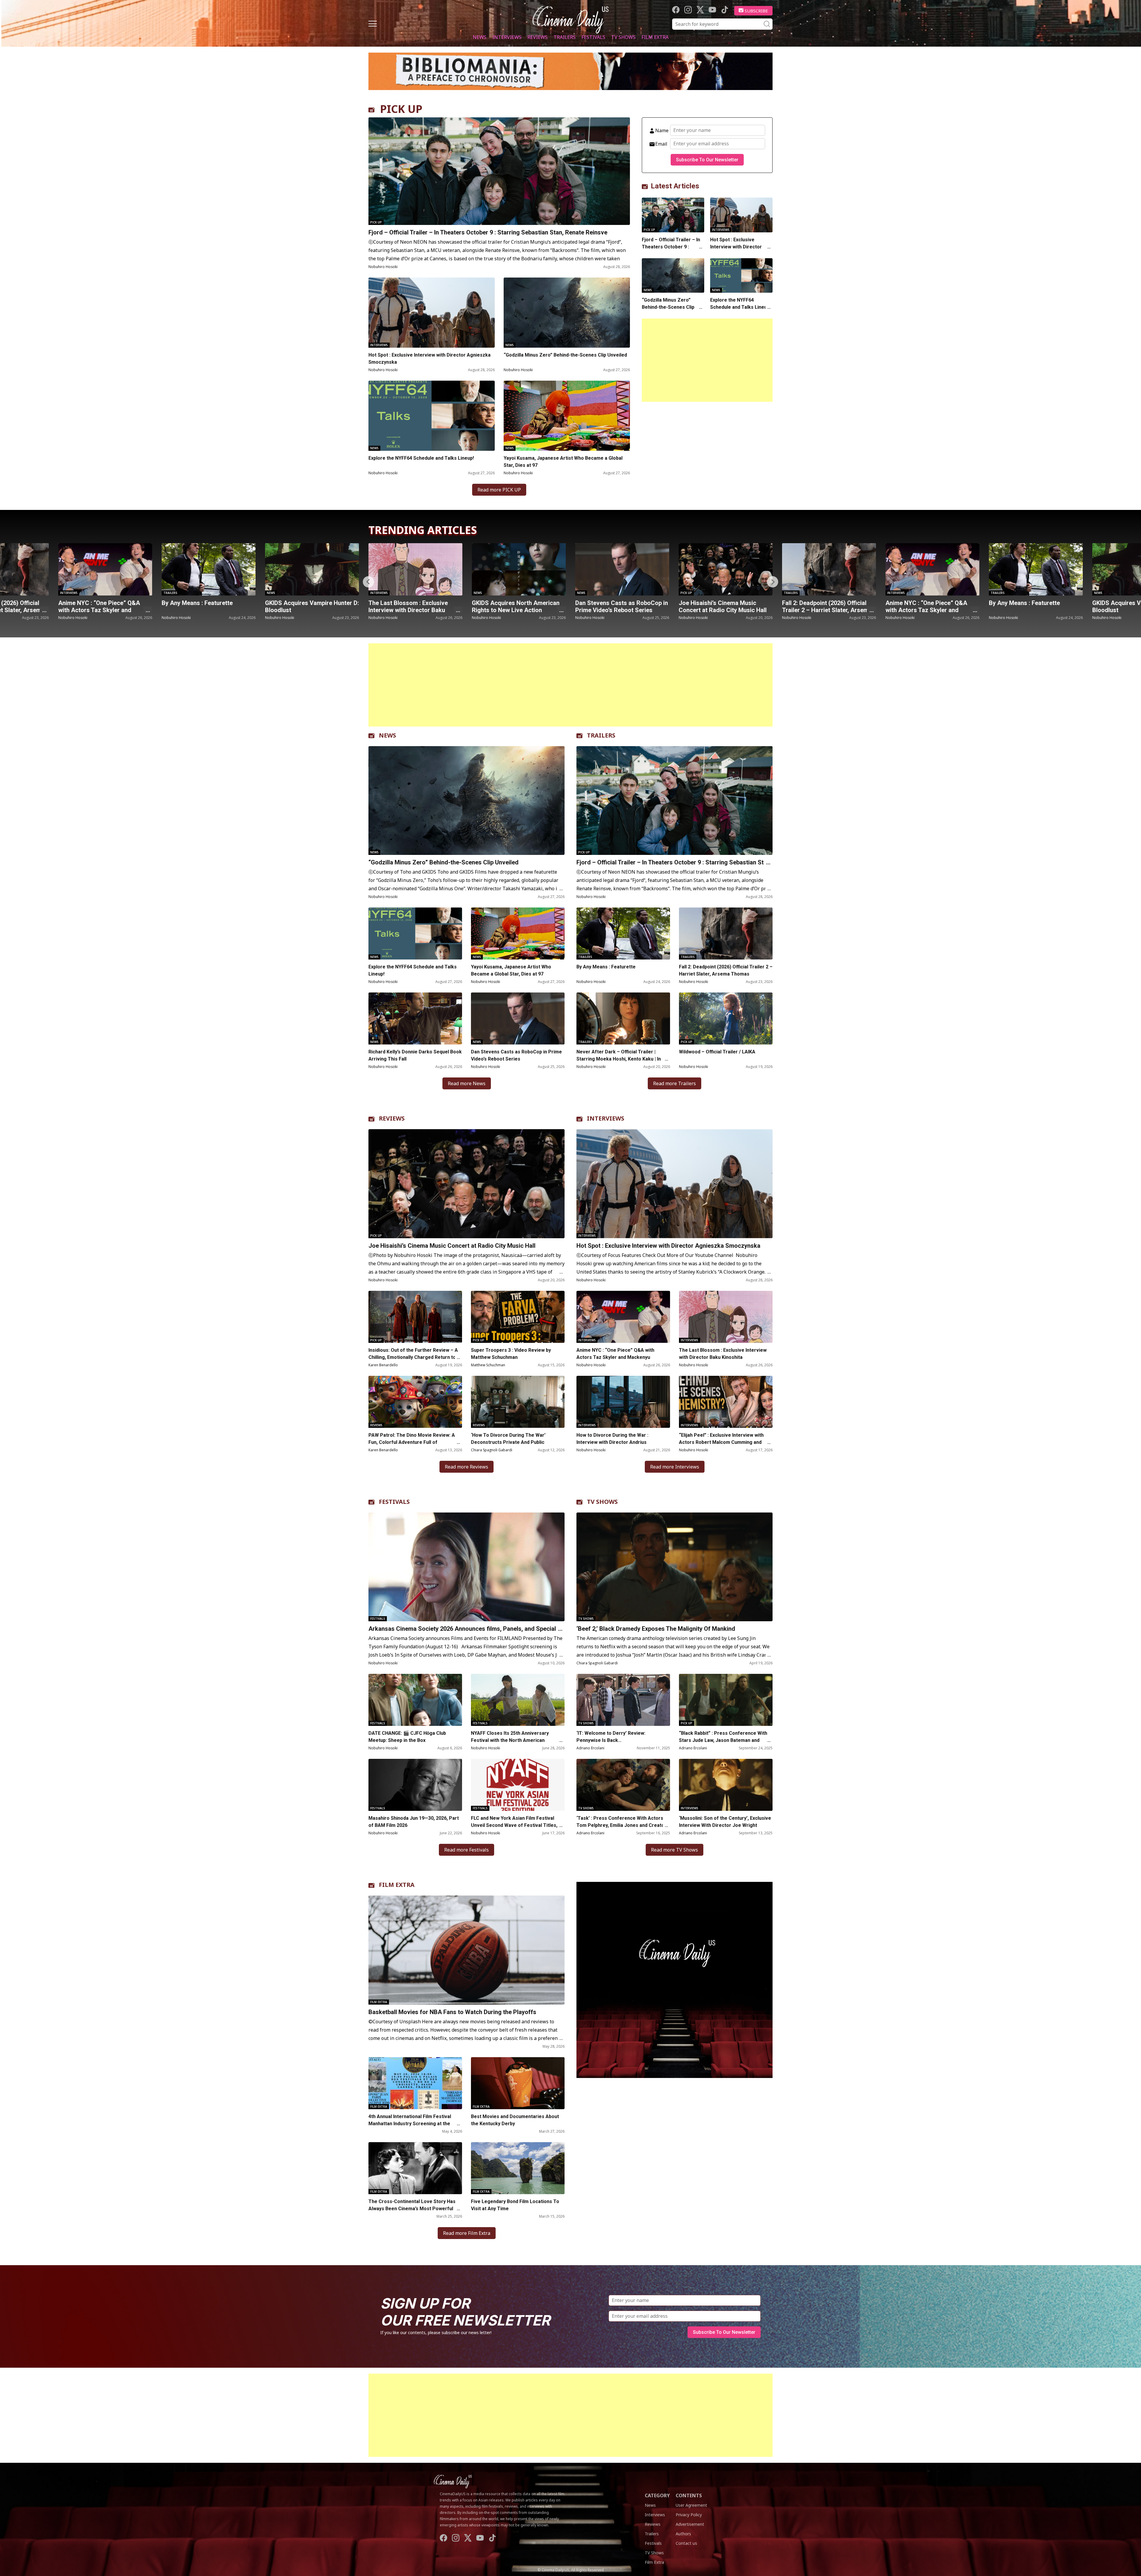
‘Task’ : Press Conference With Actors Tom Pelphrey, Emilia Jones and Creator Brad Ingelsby (621, 1825)
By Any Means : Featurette (714, 603)
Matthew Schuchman (488, 1365)
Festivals (593, 37)
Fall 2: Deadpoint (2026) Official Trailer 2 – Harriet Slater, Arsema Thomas (517, 610)
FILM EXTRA (397, 1885)
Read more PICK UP (499, 490)
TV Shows (623, 37)
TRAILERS (601, 735)
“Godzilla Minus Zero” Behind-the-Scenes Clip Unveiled (565, 355)
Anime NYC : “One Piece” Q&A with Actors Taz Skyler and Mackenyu (616, 610)
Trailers (565, 37)
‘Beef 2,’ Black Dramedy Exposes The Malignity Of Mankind (656, 1629)
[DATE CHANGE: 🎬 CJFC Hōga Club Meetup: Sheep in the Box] (415, 1700)
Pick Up (376, 222)
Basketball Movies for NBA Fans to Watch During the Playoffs (452, 2012)
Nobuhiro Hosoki (383, 267)
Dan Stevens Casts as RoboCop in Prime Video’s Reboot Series (311, 606)
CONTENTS (689, 2495)
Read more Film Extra (467, 2233)
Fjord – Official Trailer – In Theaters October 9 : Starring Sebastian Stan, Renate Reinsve (488, 232)
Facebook (676, 10)
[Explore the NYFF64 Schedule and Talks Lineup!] (432, 416)
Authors (683, 2534)
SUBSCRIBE (756, 11)
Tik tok (725, 10)
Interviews (507, 37)
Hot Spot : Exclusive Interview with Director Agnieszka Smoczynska (430, 359)
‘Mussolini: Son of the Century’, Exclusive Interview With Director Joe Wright (725, 1822)
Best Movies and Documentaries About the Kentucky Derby (515, 2120)
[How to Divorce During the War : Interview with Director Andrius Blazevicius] (623, 1402)
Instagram (688, 10)
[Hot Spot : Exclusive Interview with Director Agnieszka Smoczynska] (432, 313)
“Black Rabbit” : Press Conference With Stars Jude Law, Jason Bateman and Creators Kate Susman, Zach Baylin (723, 1740)
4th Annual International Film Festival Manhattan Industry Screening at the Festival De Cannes (410, 2124)
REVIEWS (392, 1118)
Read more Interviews (675, 1467)
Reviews (538, 37)
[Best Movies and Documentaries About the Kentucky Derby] (518, 2083)
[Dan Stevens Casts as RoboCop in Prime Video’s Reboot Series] (312, 569)
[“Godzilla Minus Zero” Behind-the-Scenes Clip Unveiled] (567, 313)
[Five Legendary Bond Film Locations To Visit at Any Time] (518, 2168)
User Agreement (691, 2505)
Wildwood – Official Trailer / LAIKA (717, 1052)
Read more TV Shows (674, 1850)
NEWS (387, 735)
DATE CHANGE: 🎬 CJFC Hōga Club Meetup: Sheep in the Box (407, 1737)
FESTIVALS (394, 1502)
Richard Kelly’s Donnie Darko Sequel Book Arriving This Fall (415, 1055)
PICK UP (401, 109)
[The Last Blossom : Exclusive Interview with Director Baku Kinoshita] (105, 569)
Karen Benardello (383, 1365)
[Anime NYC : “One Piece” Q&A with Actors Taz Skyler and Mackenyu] (622, 569)
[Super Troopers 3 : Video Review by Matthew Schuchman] (518, 1317)
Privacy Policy (689, 2515)
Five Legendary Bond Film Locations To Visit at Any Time (515, 2205)
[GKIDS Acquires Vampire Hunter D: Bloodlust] (829, 569)
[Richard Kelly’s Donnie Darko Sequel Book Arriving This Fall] (415, 1018)
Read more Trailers (674, 1083)
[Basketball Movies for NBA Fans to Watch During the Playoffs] (467, 1950)
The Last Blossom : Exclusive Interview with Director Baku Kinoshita (98, 610)
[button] (773, 582)
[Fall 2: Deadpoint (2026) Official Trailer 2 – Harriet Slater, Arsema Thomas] (519, 569)
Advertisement (690, 2524)
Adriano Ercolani (590, 1748)
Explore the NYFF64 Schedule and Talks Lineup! (421, 458)
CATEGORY (657, 2495)
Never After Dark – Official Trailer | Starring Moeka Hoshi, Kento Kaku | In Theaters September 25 (619, 1059)
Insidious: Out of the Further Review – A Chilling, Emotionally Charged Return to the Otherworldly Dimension (413, 1357)
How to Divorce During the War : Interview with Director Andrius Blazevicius (612, 1442)
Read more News (467, 1083)
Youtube (712, 10)
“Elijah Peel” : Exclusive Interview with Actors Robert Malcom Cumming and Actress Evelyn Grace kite (721, 1442)
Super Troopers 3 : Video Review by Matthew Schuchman (511, 1354)
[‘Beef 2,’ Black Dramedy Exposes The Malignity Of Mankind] (674, 1567)
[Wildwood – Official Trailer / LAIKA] (726, 1018)
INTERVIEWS (606, 1118)
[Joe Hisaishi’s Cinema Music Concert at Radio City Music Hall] (415, 569)
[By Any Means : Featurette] (726, 569)
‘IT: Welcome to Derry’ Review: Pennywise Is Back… (611, 1737)
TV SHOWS (602, 1502)
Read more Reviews (467, 1467)
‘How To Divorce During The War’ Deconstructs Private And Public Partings (508, 1442)
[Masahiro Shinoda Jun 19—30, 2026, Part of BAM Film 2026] (415, 1785)
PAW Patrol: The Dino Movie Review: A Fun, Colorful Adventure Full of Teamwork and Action (412, 1442)
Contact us (686, 2543)
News (480, 37)
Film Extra (655, 37)
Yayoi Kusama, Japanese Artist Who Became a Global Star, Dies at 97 (563, 462)
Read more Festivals (467, 1850)
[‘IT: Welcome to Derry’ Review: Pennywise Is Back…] (623, 1700)
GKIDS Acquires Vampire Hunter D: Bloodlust (829, 606)
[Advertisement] (707, 360)
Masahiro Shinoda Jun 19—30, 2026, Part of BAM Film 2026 (414, 1822)
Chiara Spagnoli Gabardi (492, 1450)
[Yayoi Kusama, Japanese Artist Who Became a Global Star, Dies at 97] (567, 416)
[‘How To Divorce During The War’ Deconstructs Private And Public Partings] (518, 1402)
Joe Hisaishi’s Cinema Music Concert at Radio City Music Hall (412, 606)
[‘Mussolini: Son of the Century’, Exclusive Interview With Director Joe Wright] (726, 1785)
